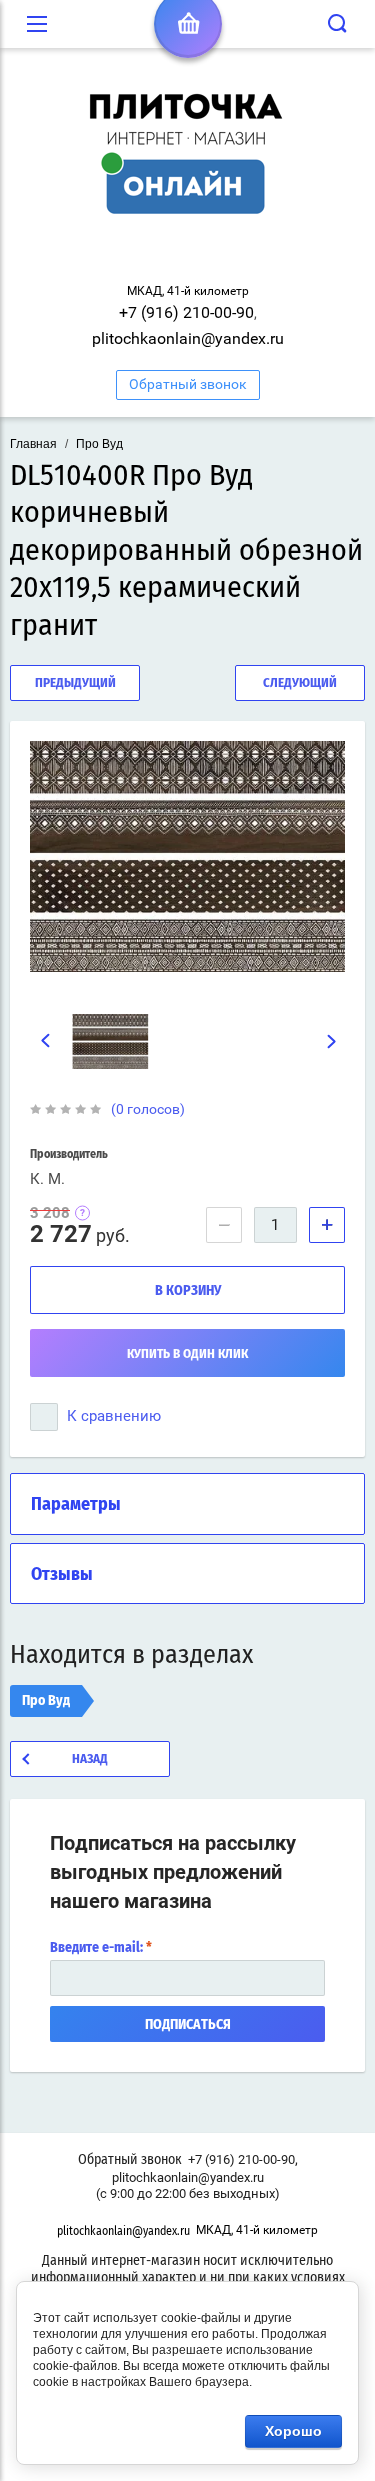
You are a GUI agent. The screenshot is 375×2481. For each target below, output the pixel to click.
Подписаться (188, 2025)
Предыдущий (75, 683)
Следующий (300, 683)
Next (332, 1042)
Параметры (76, 1505)
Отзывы (62, 1575)
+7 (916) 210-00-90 (186, 312)
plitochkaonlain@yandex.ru (188, 338)
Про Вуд (99, 444)
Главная (33, 444)
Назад (90, 1759)
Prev (45, 1041)
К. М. (47, 1179)
